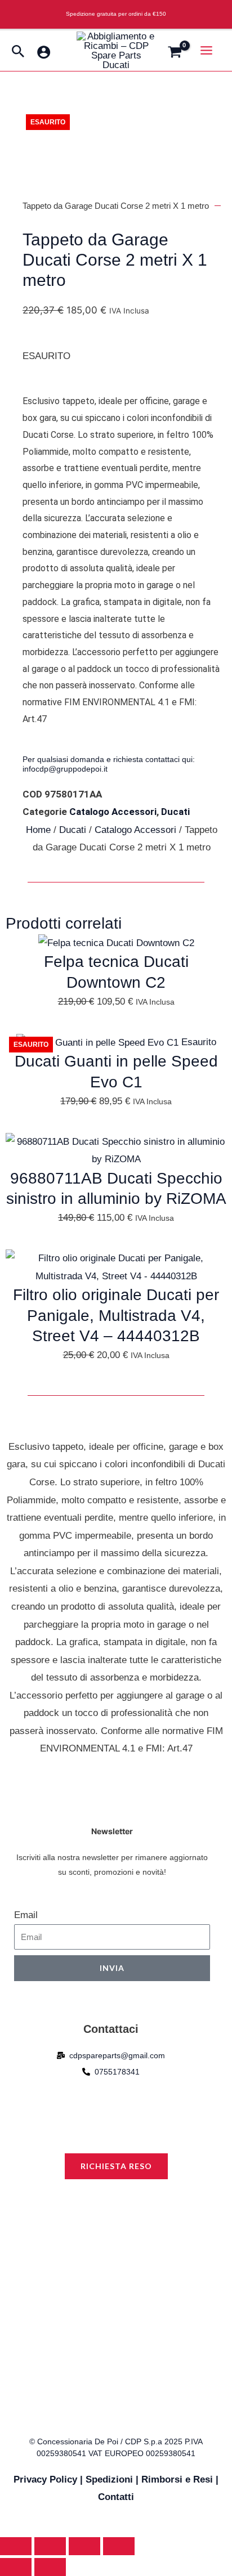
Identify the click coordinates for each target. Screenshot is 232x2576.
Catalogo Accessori (113, 812)
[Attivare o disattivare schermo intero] (50, 2546)
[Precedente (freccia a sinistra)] (16, 2567)
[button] (18, 52)
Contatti (116, 2497)
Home (38, 830)
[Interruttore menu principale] (207, 50)
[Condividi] (84, 2546)
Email (26, 1915)
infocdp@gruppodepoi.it (65, 769)
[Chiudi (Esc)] (119, 2546)
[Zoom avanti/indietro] (16, 2546)
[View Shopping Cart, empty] (178, 53)
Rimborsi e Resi (177, 2479)
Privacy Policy (45, 2479)
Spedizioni (109, 2479)
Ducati (175, 812)
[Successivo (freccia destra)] (50, 2567)
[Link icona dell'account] (44, 52)
